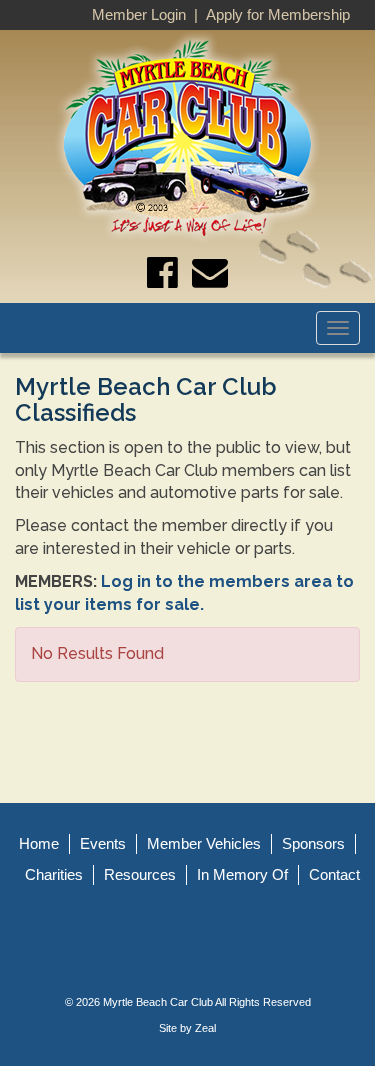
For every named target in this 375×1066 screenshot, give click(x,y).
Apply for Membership (278, 14)
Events (103, 843)
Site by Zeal (187, 1028)
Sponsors (313, 843)
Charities (54, 874)
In (242, 874)
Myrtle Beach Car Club (158, 1002)
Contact (334, 874)
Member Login (139, 14)
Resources (140, 874)
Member (204, 843)
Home (39, 843)
